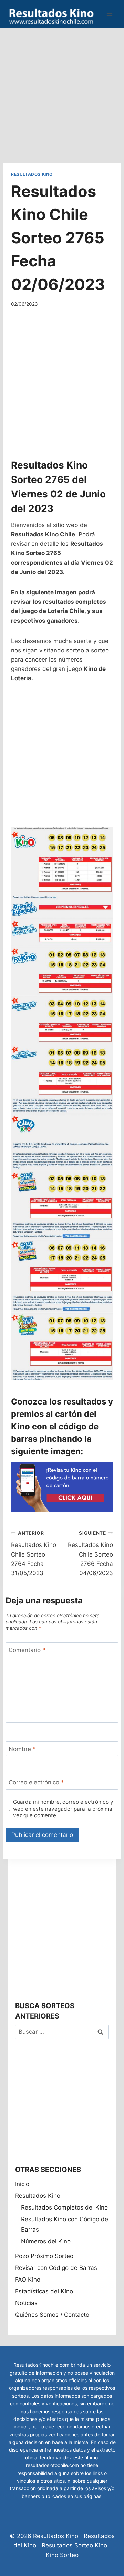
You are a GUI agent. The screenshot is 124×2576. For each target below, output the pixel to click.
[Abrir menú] (109, 14)
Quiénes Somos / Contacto (52, 2315)
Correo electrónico (36, 1782)
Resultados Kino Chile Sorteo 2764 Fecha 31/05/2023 (34, 1553)
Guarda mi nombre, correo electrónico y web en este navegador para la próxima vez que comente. (63, 1809)
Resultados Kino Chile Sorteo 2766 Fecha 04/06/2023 (90, 1553)
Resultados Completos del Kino (64, 2207)
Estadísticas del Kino (44, 2291)
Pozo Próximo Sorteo (44, 2256)
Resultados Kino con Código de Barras (65, 2225)
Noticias (26, 2303)
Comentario (27, 1650)
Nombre (22, 1749)
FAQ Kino (28, 2280)
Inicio (22, 2184)
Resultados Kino (32, 174)
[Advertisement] (62, 90)
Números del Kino (46, 2241)
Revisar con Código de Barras (56, 2268)
